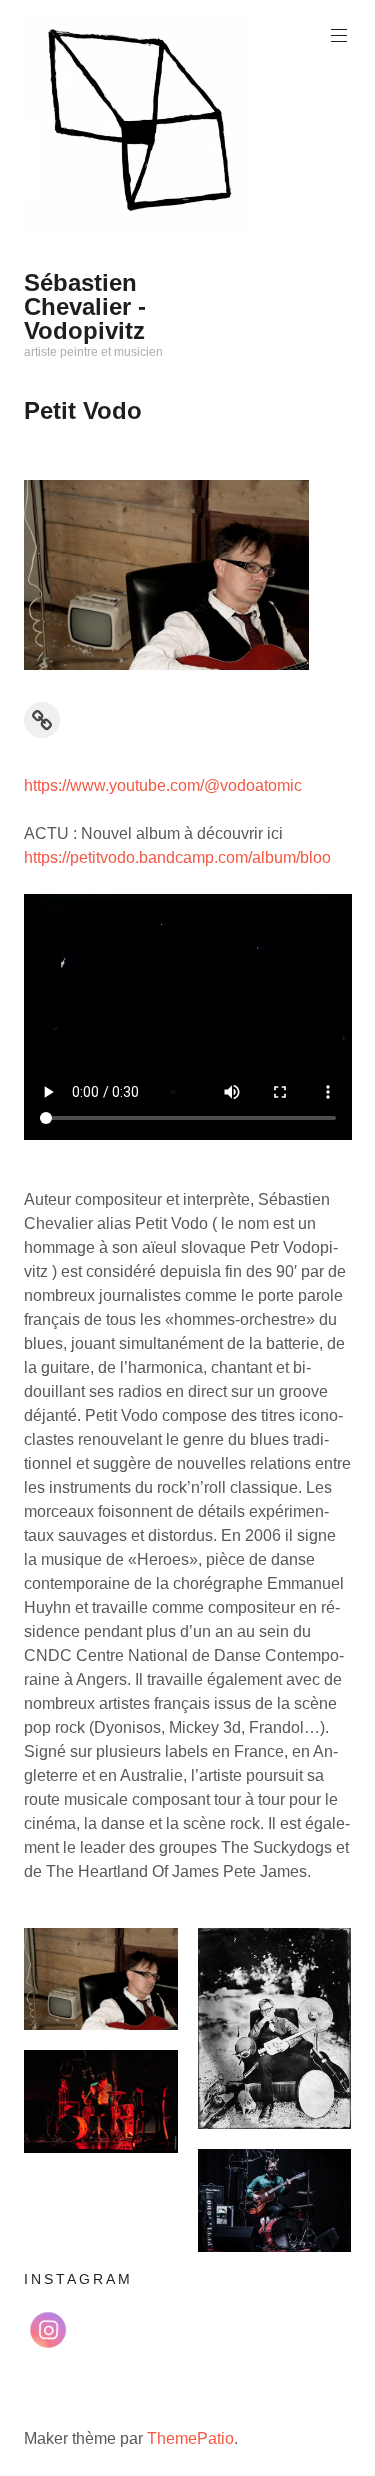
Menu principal (339, 36)
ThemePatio (190, 2438)
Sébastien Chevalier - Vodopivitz (85, 306)
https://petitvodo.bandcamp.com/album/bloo (177, 857)
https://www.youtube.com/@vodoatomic (163, 785)
